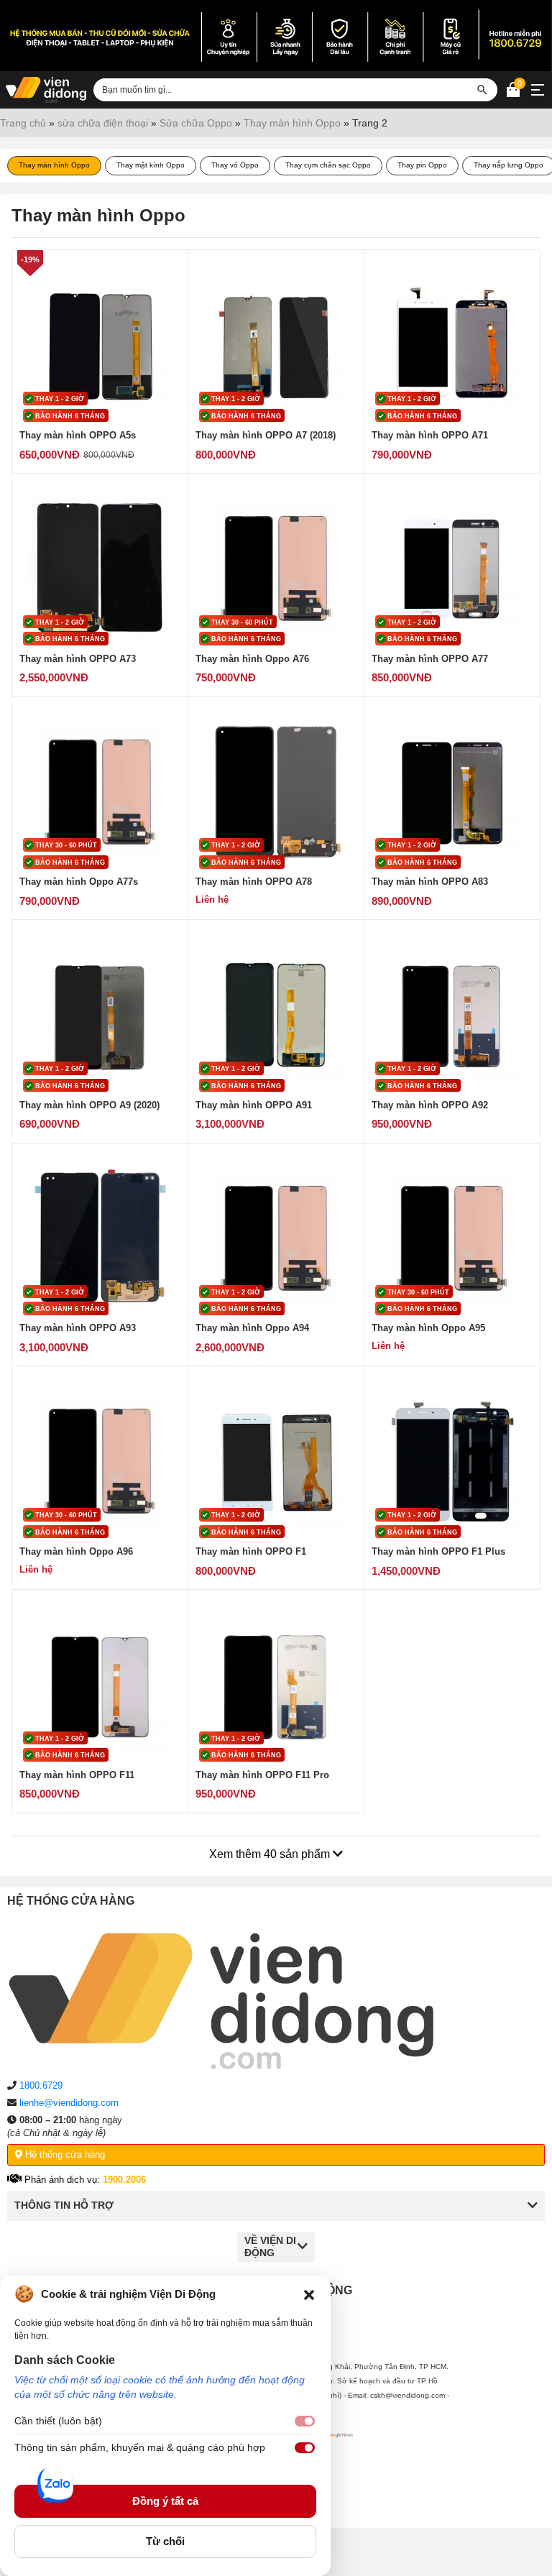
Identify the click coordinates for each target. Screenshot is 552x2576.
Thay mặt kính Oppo (151, 165)
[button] (309, 2294)
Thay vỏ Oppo (235, 165)
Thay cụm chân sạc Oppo (328, 165)
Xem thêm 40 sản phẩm (271, 1854)
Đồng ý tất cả (165, 2501)
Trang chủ (23, 123)
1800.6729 (41, 2085)
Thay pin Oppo (422, 165)
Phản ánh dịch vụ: (84, 2180)
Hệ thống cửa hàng (64, 2154)
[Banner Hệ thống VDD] (276, 36)
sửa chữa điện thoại (103, 123)
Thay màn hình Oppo (292, 123)
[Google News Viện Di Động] (337, 2468)
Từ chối (165, 2541)
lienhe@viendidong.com (69, 2103)
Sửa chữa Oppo (196, 123)
